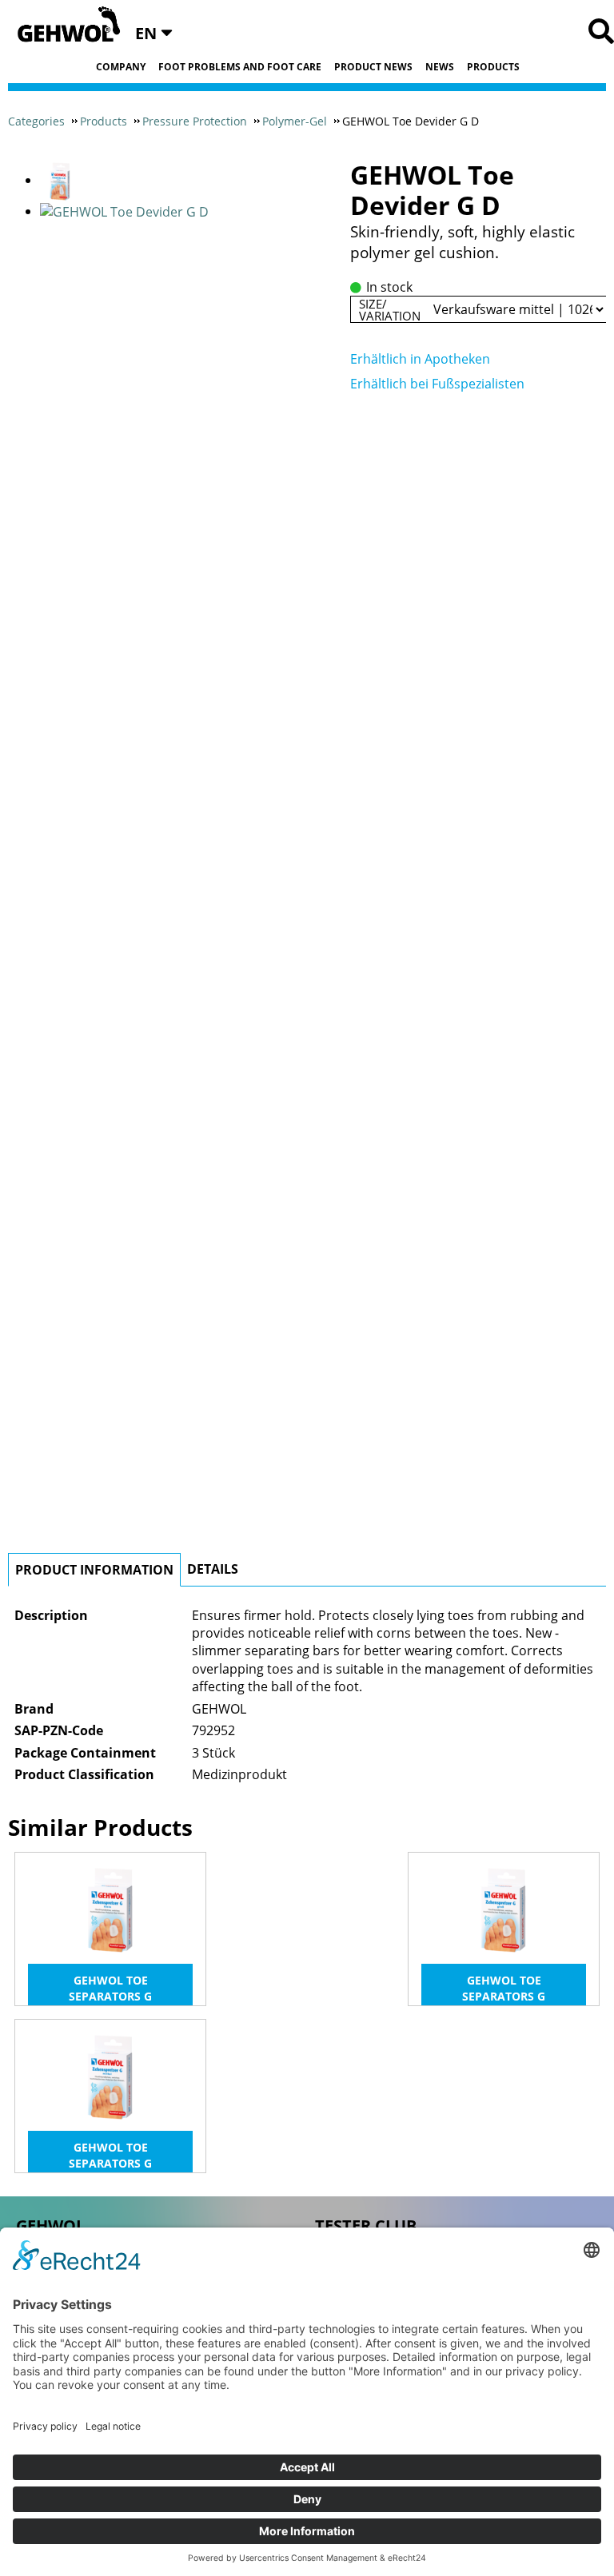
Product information (94, 1570)
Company (121, 67)
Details (213, 1569)
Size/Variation (390, 309)
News (440, 67)
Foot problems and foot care (240, 67)
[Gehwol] (64, 26)
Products (493, 67)
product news (373, 67)
